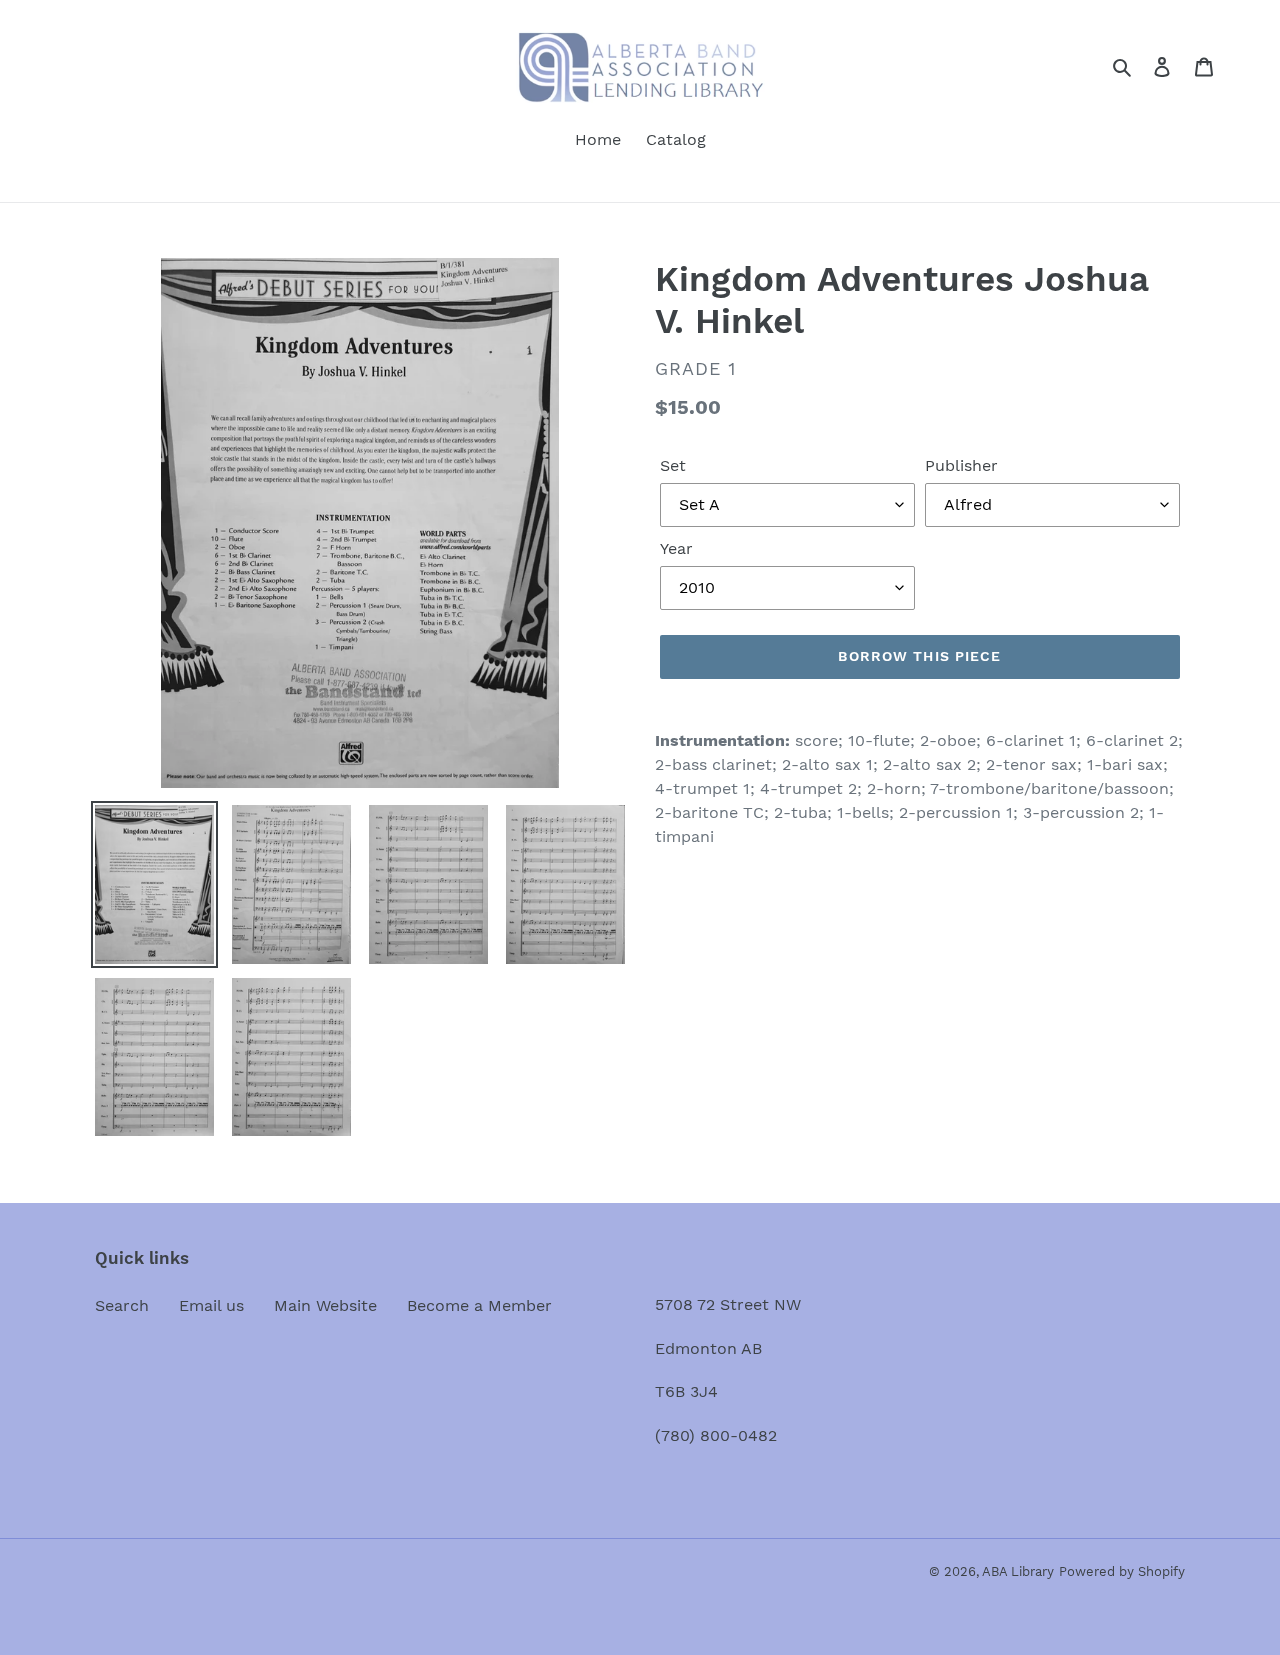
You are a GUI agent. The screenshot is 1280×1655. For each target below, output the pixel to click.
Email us (211, 1305)
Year (676, 548)
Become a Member (479, 1305)
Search (122, 1305)
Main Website (325, 1305)
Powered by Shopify (1122, 1571)
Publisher (961, 465)
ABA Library (1018, 1571)
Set (673, 465)
